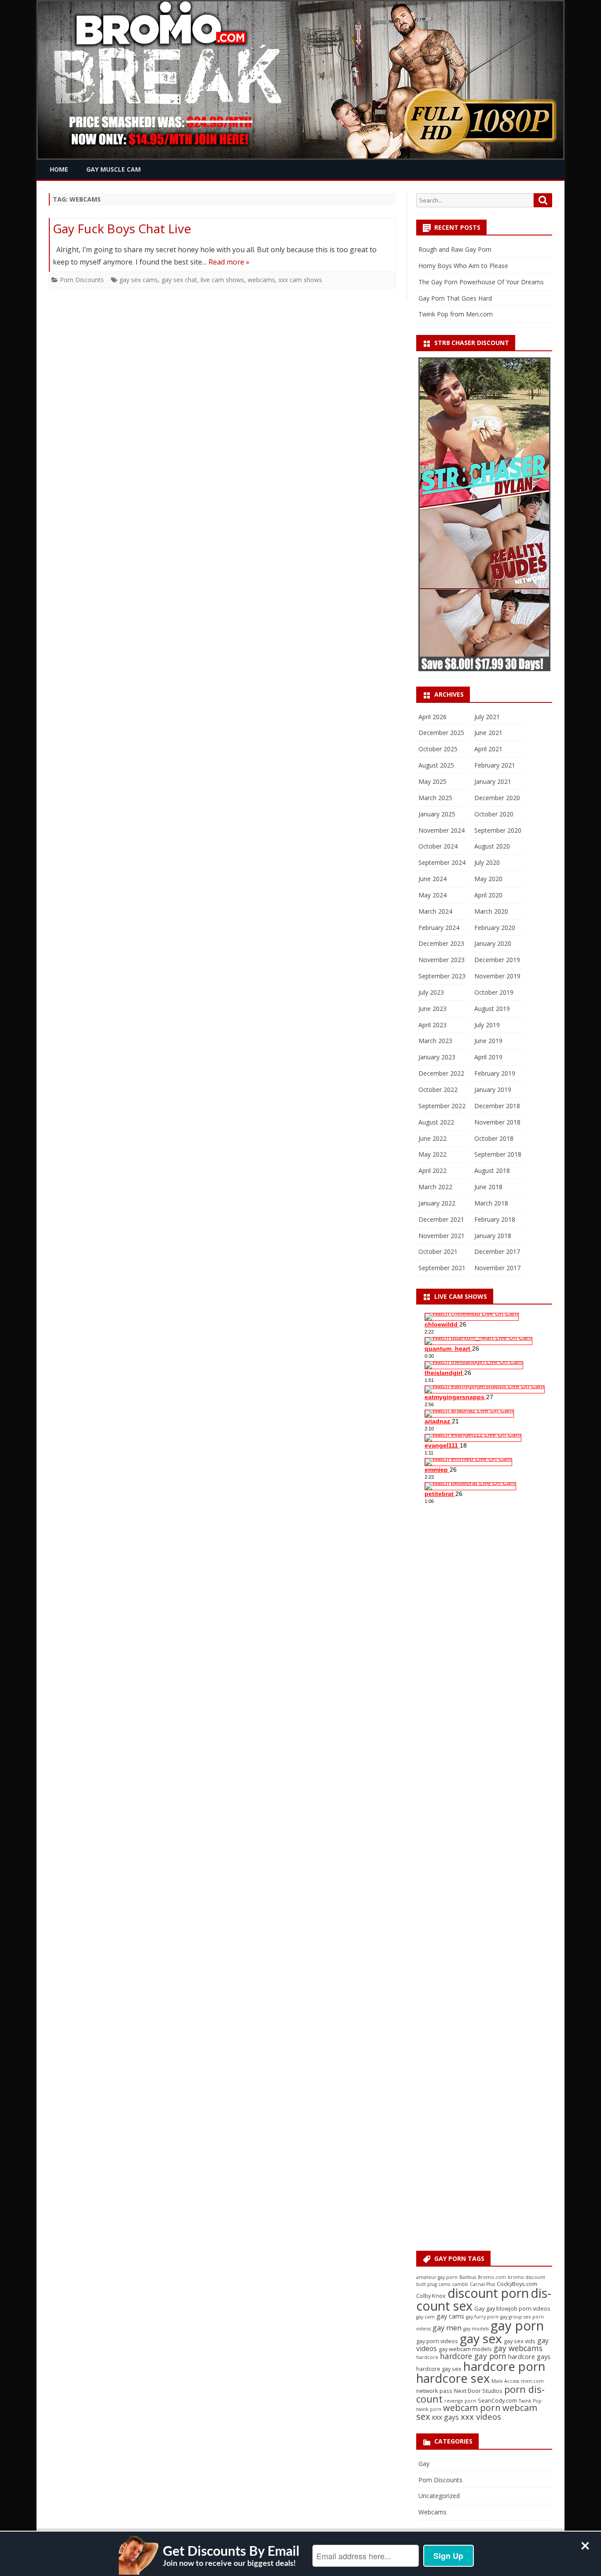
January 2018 (493, 1236)
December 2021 (441, 1219)
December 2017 (497, 1251)
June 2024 (432, 879)
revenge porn (460, 2401)
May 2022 (432, 1154)
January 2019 (493, 1090)
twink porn (429, 2409)
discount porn (488, 2293)
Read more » (229, 262)
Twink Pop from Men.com (456, 314)
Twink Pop (530, 2401)
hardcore (427, 2357)
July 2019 (487, 1025)
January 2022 (437, 1203)
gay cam (425, 2317)
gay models (476, 2329)
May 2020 (488, 879)
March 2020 (491, 911)
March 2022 (435, 1187)
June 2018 (488, 1187)
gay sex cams (139, 280)
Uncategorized (439, 2496)
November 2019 (497, 976)
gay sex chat (179, 280)
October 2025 (438, 749)
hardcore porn (504, 2366)
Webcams (432, 2512)
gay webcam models (465, 2349)
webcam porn (472, 2408)
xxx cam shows (300, 280)
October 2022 (438, 1090)
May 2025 (432, 781)
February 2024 (439, 928)
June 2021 (488, 733)
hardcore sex (453, 2378)
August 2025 (436, 765)
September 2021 (442, 1268)
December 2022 (441, 1073)
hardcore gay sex (439, 2369)
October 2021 (438, 1251)
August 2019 (492, 1009)
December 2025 (441, 733)
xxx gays (445, 2417)
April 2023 (432, 1025)
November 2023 (442, 960)
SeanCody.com (497, 2400)
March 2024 (435, 911)
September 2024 (442, 862)
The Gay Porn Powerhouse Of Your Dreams (481, 282)
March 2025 (435, 798)
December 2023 (441, 943)
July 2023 (431, 992)
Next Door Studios (478, 2391)
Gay (479, 2308)
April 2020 (488, 895)
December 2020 (497, 798)
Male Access (505, 2381)
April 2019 (488, 1057)
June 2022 (432, 1138)
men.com (532, 2381)
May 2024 (432, 895)
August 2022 (436, 1122)
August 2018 (492, 1170)
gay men (447, 2328)
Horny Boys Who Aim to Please (463, 266)
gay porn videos (437, 2341)
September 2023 (442, 976)
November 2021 (442, 1236)
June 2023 (432, 1009)
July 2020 (487, 862)
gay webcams (518, 2348)
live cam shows (222, 280)
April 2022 (432, 1170)
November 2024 (442, 830)
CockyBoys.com (517, 2284)
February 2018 (495, 1219)
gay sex (481, 2338)
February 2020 (495, 928)
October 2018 (494, 1138)
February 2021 (495, 765)
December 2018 (497, 1106)
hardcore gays (529, 2357)
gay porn (517, 2326)
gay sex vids (520, 2341)
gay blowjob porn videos (518, 2308)
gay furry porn (482, 2317)
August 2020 (492, 846)
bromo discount (526, 2277)
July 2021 (487, 717)
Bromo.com (492, 2277)
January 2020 (493, 943)
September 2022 (442, 1106)
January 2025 (437, 814)
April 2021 (488, 749)
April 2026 (432, 717)
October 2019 (494, 992)
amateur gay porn (437, 2277)
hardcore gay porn (473, 2356)
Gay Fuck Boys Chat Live (122, 228)
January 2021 (493, 781)
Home (59, 169)
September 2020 (498, 830)
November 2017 (497, 1268)
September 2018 (498, 1154)
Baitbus (468, 2277)
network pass (434, 2391)
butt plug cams (433, 2284)
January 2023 (437, 1057)
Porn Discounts (82, 280)
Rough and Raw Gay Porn (455, 249)
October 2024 (438, 846)
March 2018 (491, 1203)
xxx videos (481, 2417)
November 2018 (497, 1122)
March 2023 (435, 1041)
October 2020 (494, 814)
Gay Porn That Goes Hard (455, 298)
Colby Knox (431, 2296)
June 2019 (488, 1041)
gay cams (450, 2316)
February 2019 (495, 1073)
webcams (261, 280)
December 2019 (497, 960)
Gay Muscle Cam (114, 169)
